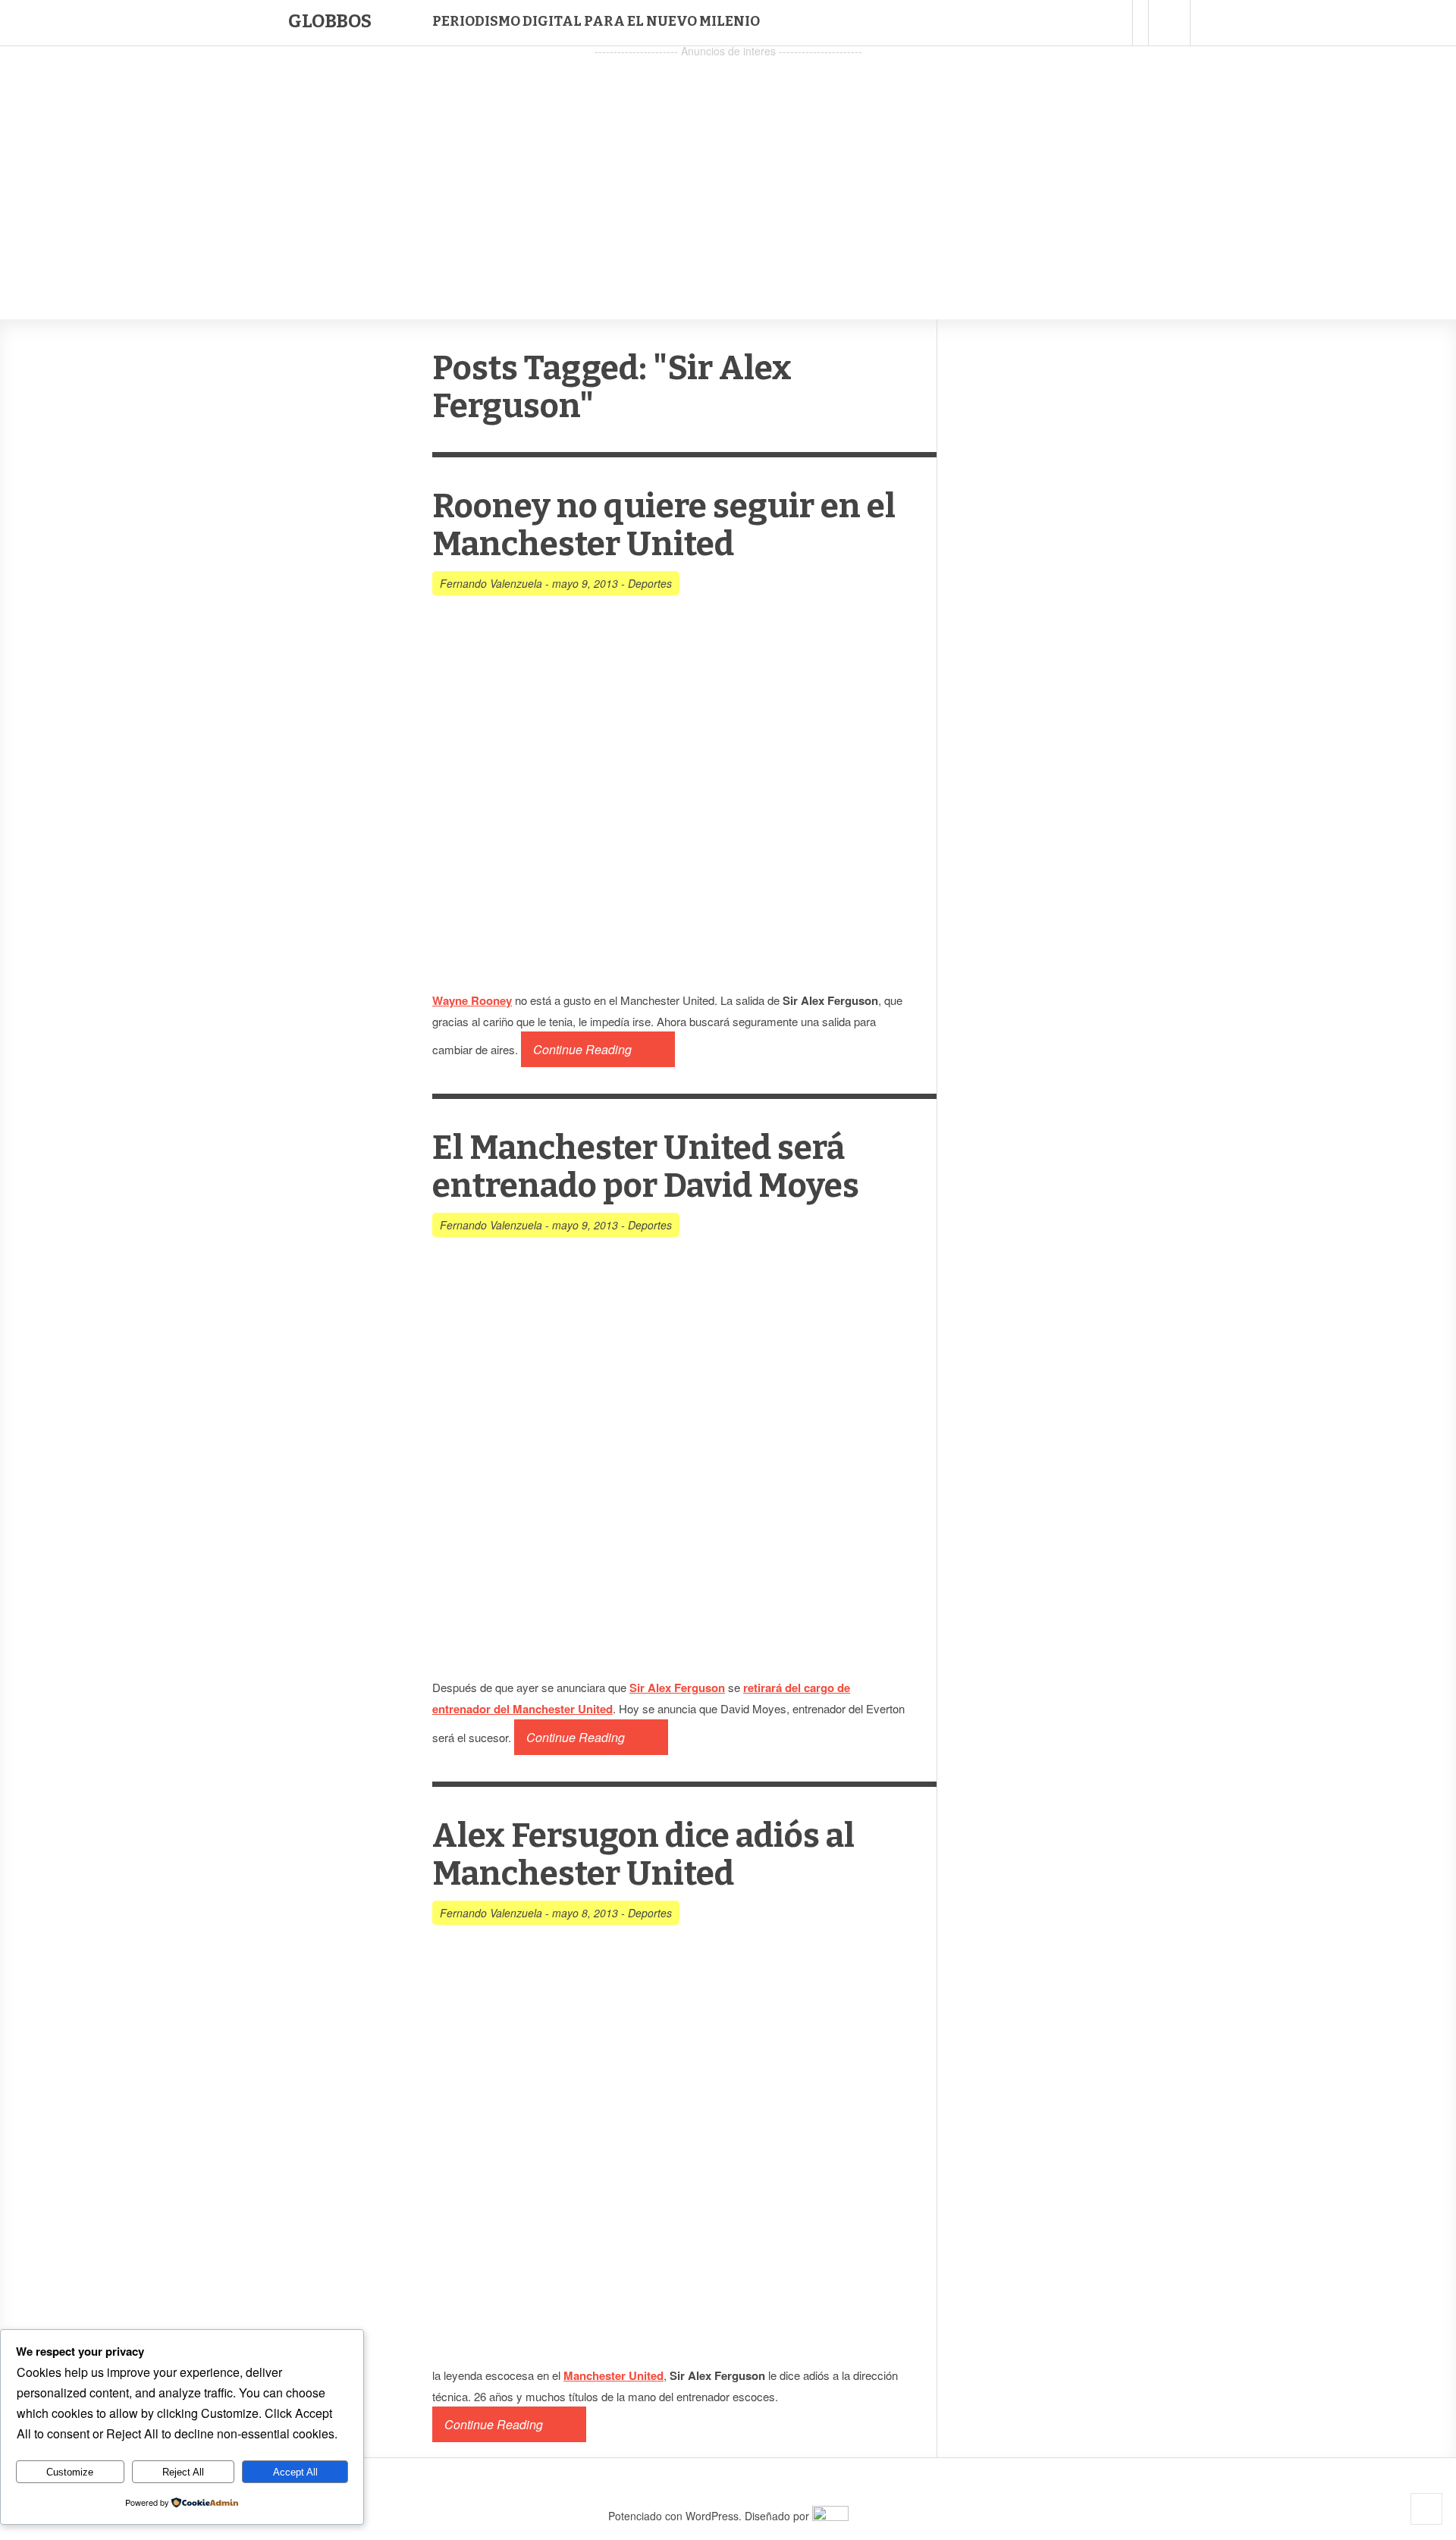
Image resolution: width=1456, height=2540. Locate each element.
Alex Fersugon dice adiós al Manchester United (643, 1855)
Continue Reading (582, 1049)
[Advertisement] (728, 168)
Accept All (295, 2472)
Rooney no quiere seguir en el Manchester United (664, 525)
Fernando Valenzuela (491, 583)
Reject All (183, 2472)
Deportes (650, 583)
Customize (70, 2472)
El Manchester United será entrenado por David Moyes (646, 1167)
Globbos (330, 21)
